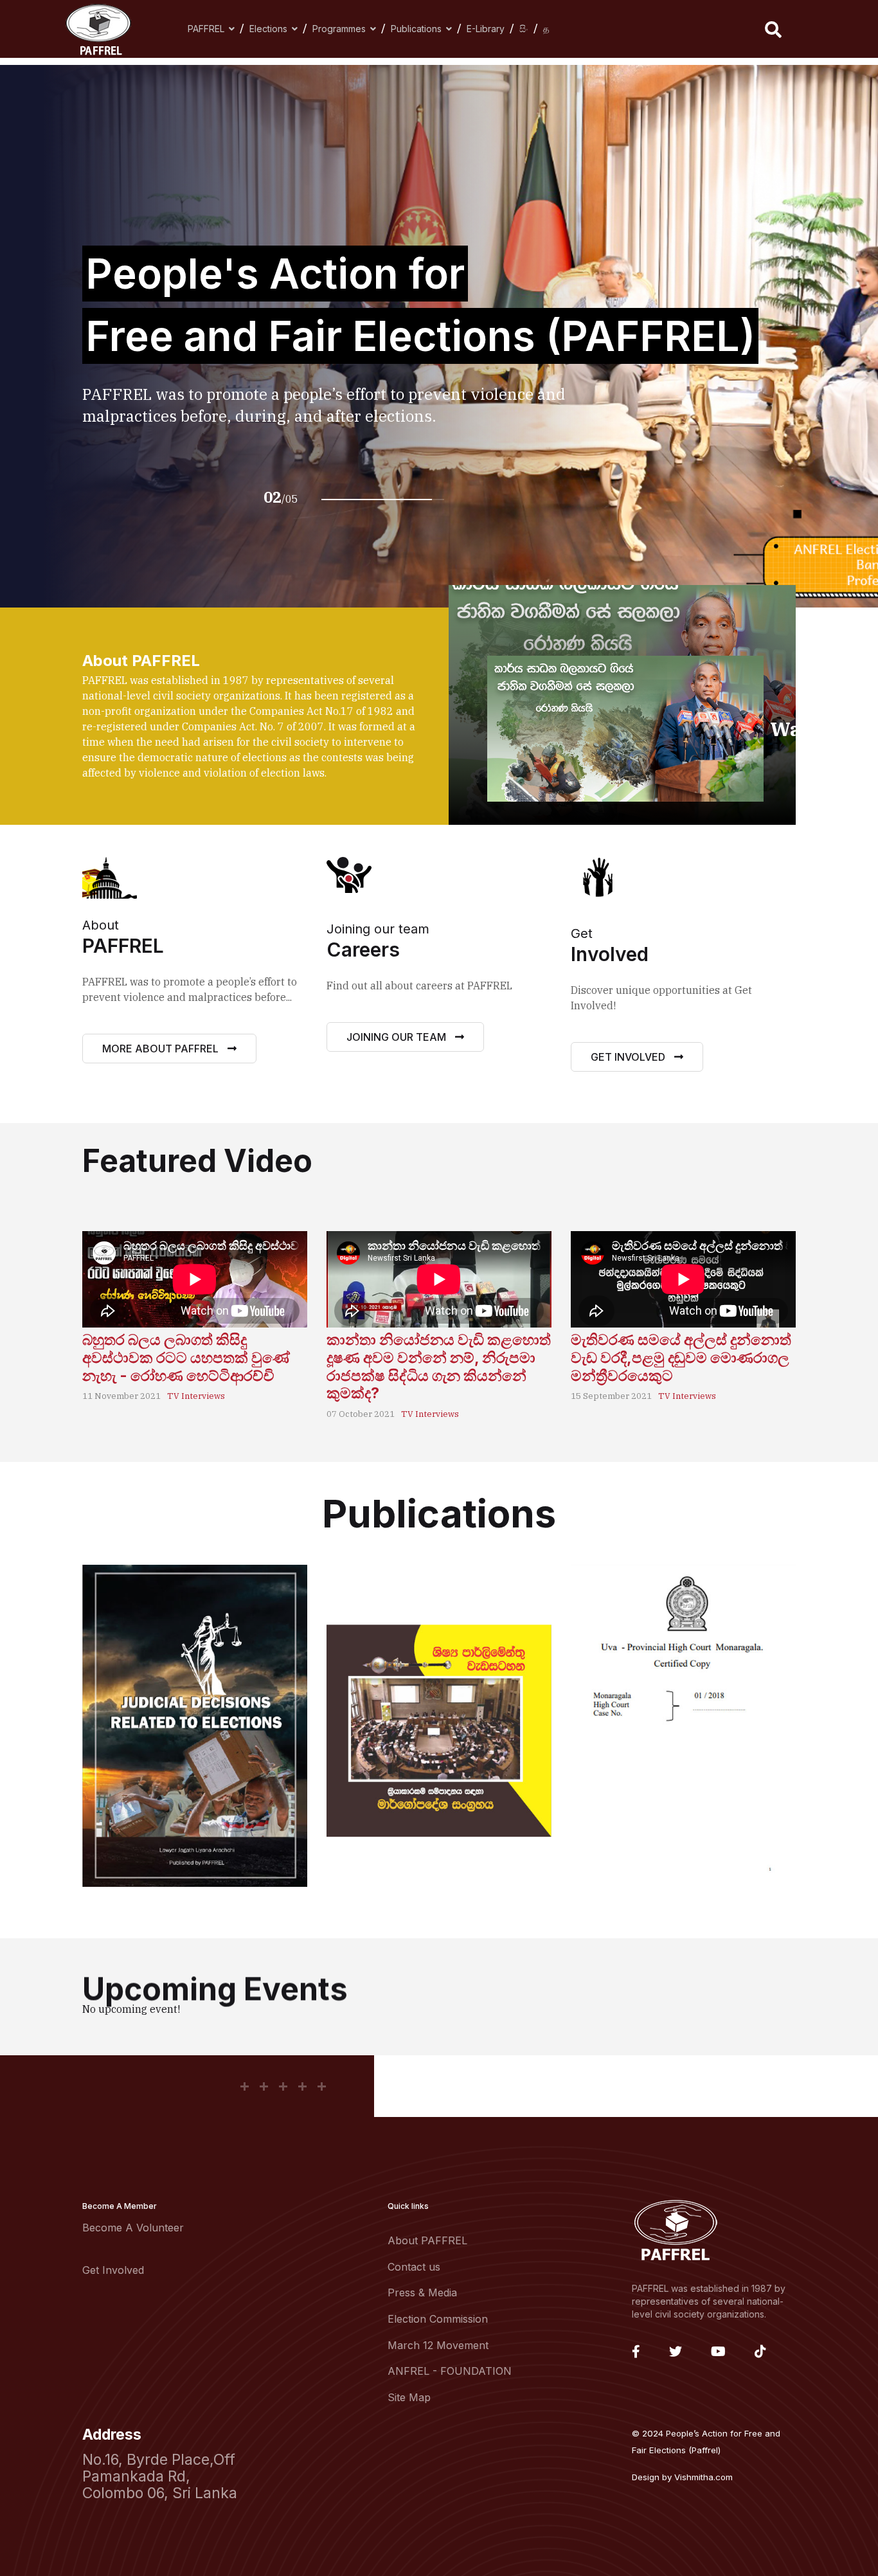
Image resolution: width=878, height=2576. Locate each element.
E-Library (486, 29)
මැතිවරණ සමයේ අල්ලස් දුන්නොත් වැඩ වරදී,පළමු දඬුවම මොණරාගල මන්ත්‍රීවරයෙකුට (681, 1357)
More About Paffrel (162, 1049)
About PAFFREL (427, 2240)
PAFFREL (206, 29)
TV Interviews (196, 1396)
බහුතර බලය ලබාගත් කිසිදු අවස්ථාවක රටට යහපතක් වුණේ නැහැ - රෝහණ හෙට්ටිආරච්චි (186, 1357)
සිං (524, 29)
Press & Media (422, 2292)
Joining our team (398, 1037)
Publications (416, 29)
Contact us (414, 2267)
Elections (268, 29)
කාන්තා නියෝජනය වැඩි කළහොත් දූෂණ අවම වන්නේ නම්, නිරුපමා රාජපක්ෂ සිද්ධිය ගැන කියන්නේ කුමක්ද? (439, 1366)
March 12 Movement (438, 2345)
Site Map (409, 2397)
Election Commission (438, 2319)
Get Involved (629, 1057)
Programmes (339, 29)
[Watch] (625, 729)
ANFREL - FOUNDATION (450, 2371)
